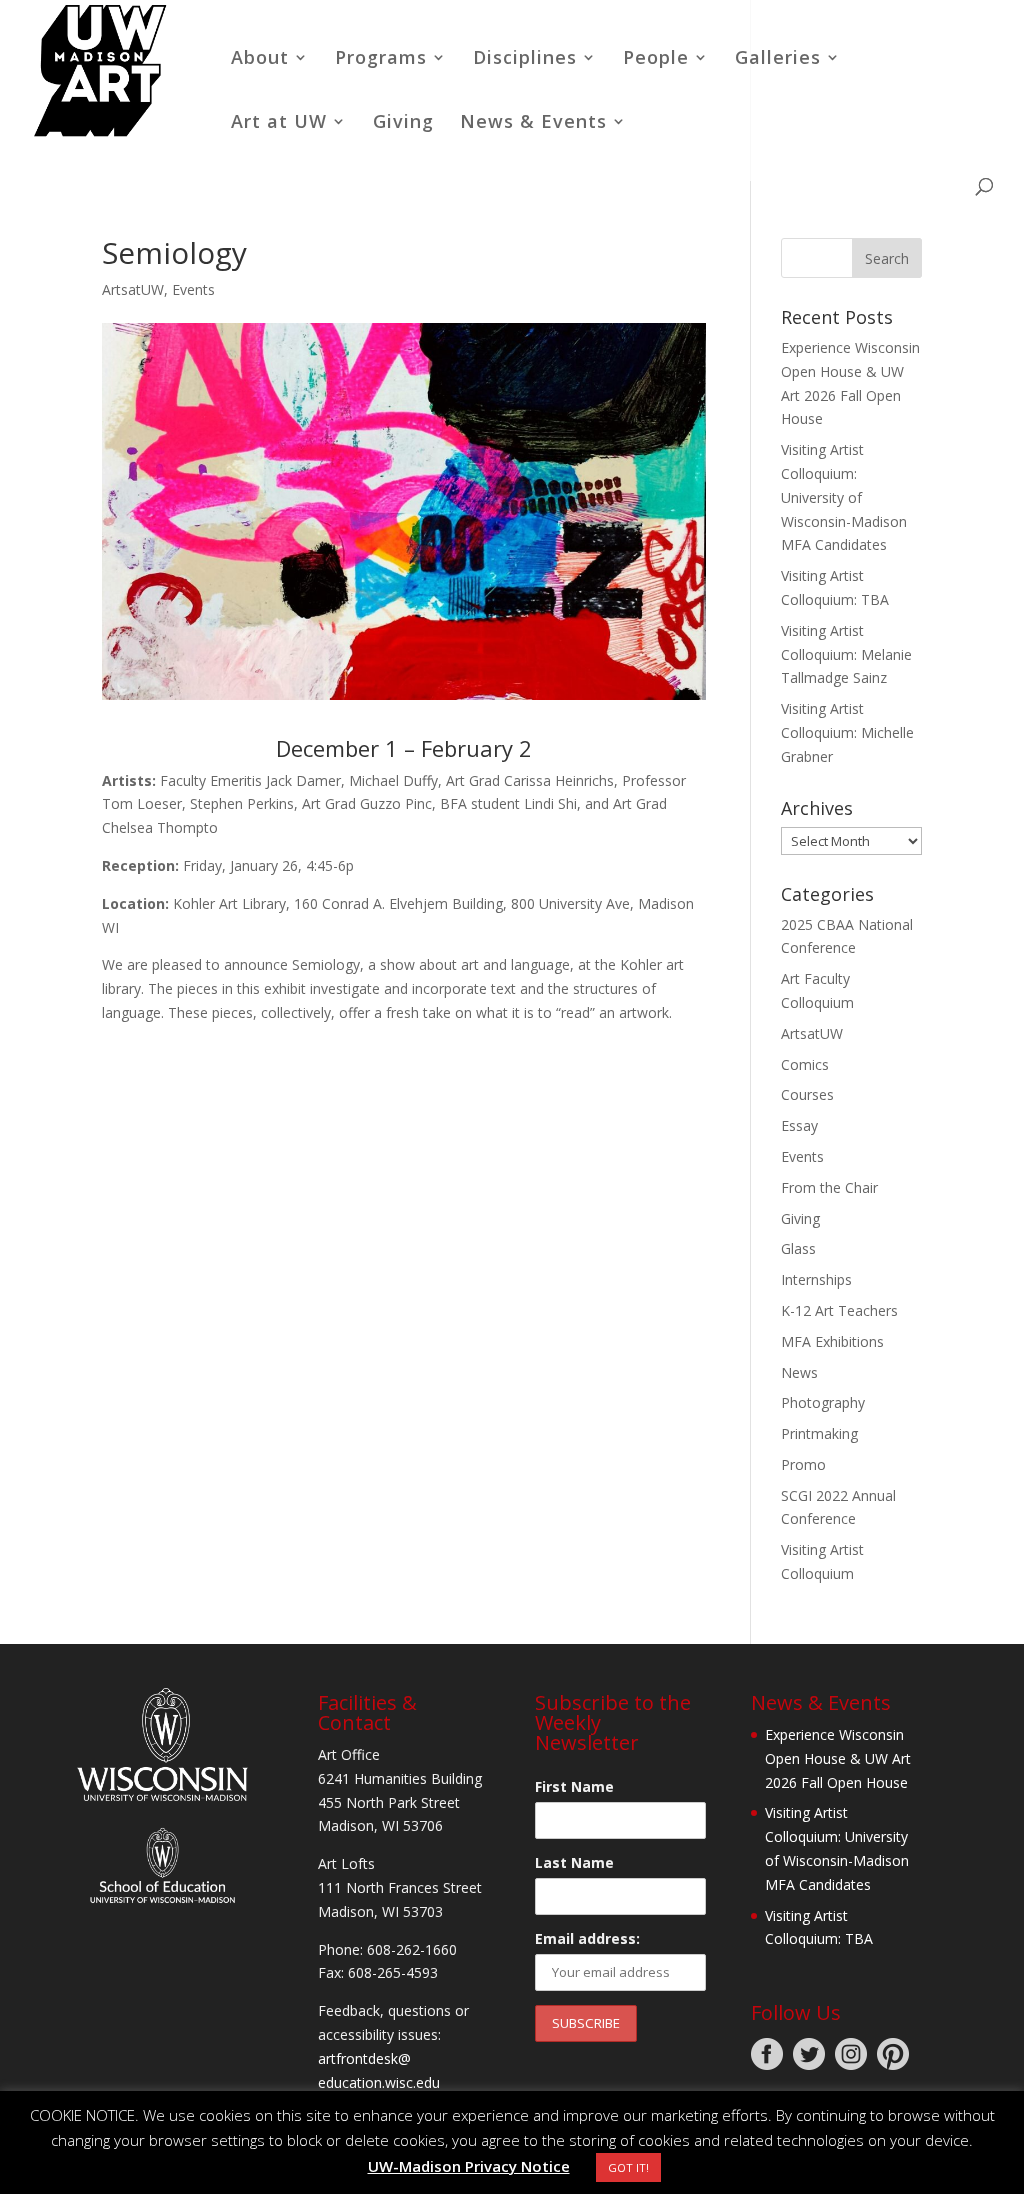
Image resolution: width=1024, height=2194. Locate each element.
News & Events (533, 123)
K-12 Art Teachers (839, 1310)
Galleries (778, 59)
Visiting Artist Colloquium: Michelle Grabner (847, 732)
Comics (805, 1064)
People (656, 59)
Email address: (587, 1938)
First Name (574, 1786)
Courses (807, 1094)
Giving (403, 123)
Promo (803, 1464)
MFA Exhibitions (832, 1341)
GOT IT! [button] (628, 2167)
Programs (381, 59)
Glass (798, 1248)
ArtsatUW (133, 289)
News (799, 1372)
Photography (823, 1402)
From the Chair (829, 1187)
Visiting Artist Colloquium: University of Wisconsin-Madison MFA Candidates (844, 497)
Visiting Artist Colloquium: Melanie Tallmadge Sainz (846, 654)
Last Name (574, 1862)
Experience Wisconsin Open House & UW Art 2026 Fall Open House (838, 1758)
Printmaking (819, 1433)
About (260, 59)
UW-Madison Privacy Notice (469, 2166)
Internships (816, 1279)
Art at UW (279, 123)
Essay (799, 1125)
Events (193, 289)
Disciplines (525, 59)
